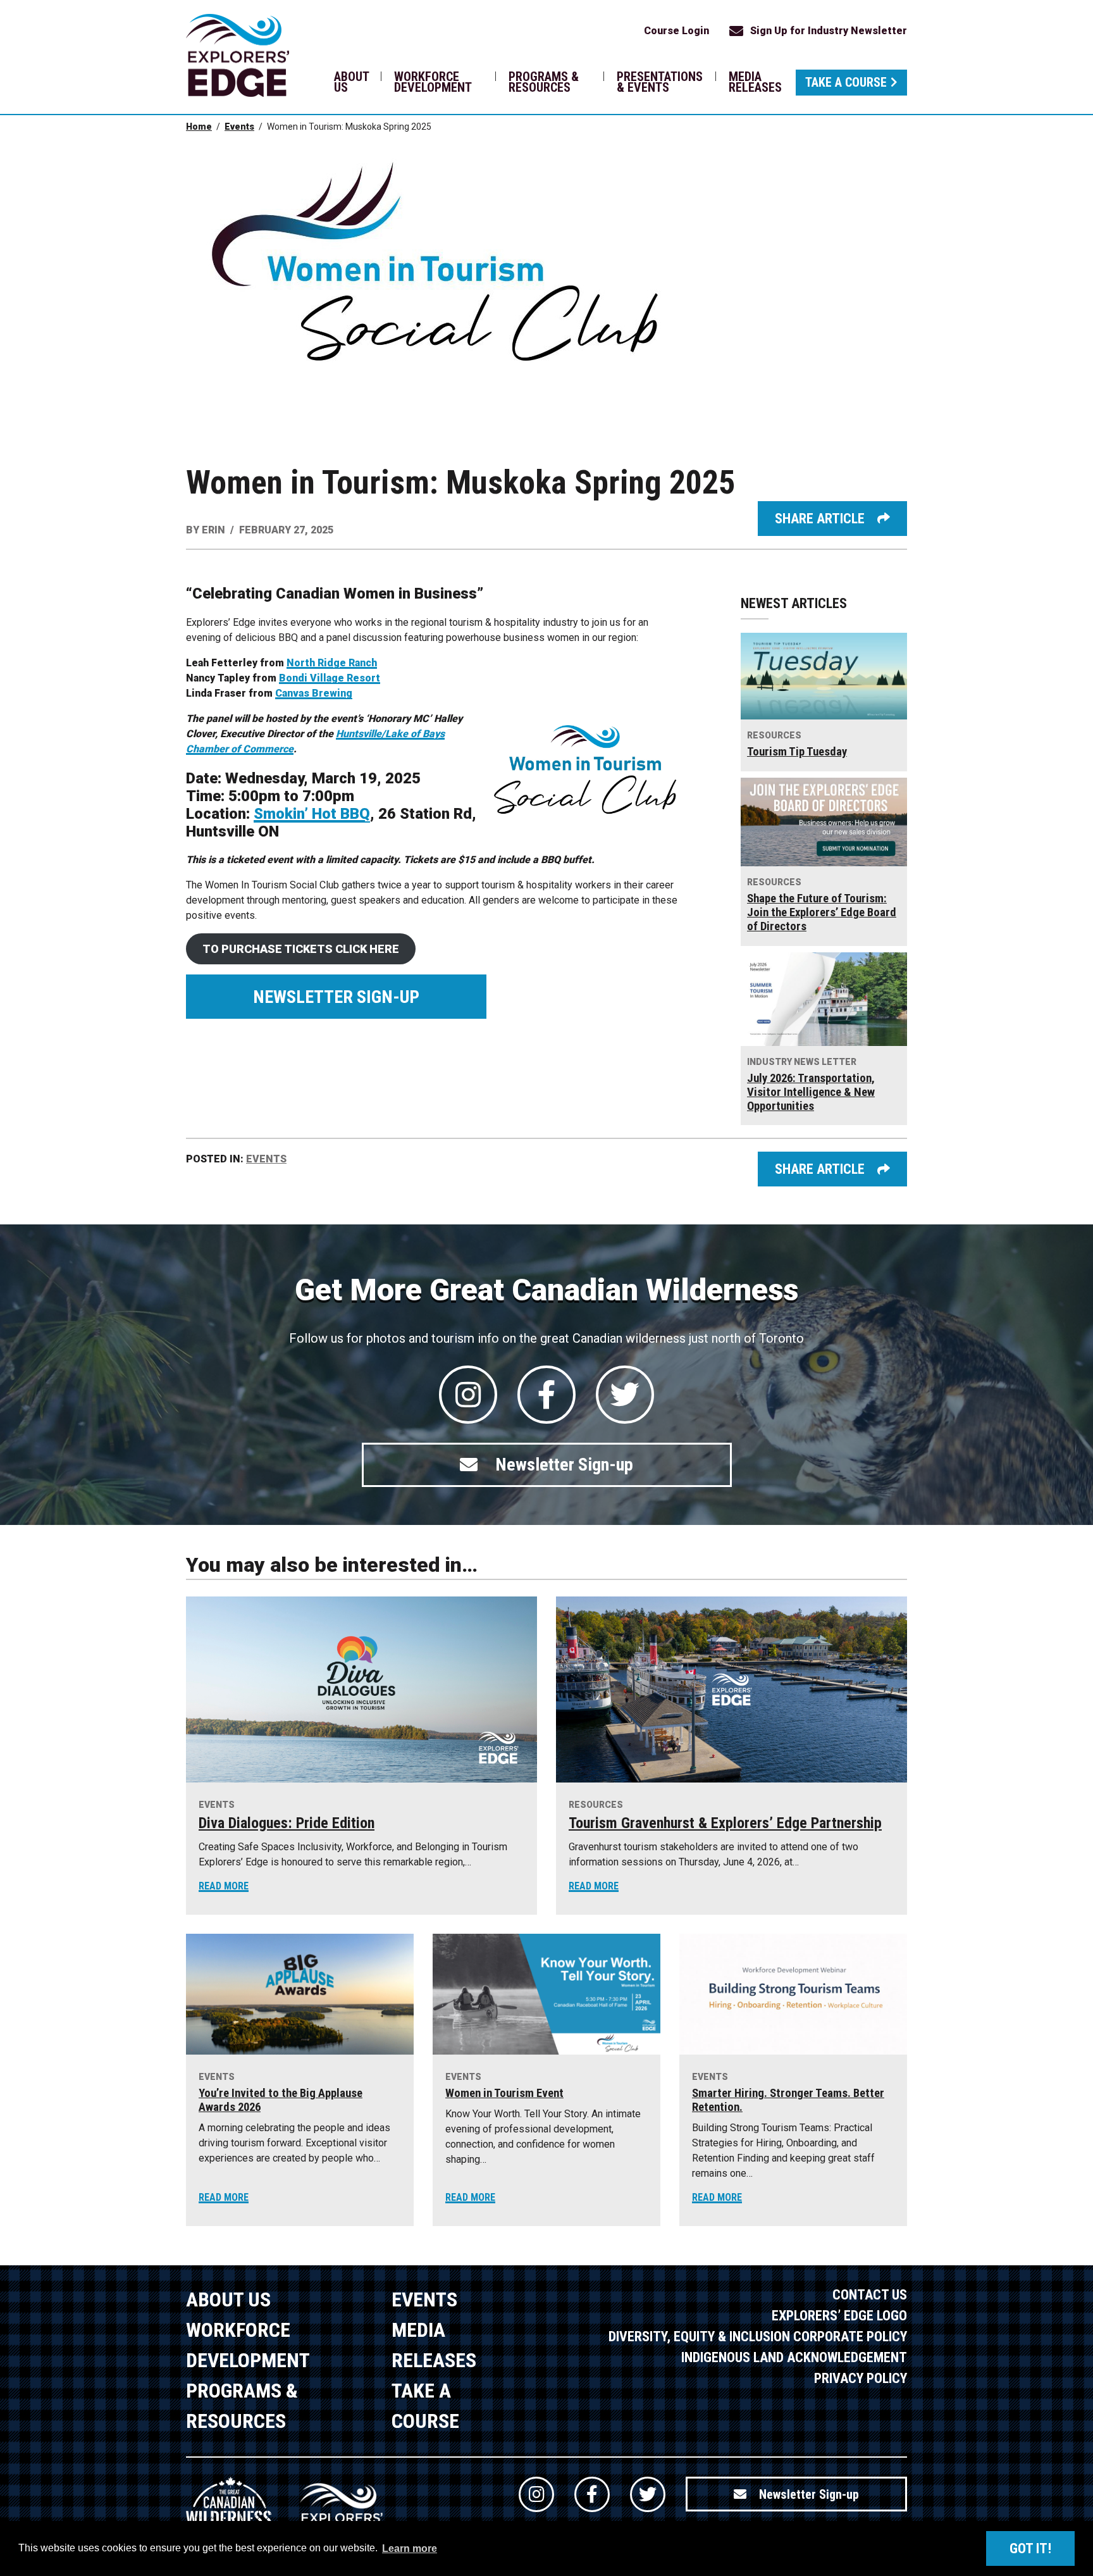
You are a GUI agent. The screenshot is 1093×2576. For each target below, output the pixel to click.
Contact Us (870, 2295)
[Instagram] (468, 1395)
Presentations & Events (660, 82)
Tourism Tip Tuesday (797, 752)
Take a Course (846, 82)
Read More (224, 1886)
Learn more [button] (410, 2548)
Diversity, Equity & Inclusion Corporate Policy (758, 2336)
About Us (351, 82)
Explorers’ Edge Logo (839, 2316)
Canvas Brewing (314, 693)
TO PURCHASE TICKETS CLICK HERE (301, 949)
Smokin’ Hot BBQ (312, 814)
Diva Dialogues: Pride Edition (287, 1823)
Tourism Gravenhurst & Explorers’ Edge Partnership (725, 1823)
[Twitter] (625, 1395)
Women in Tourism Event (504, 2093)
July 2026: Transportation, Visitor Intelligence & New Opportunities (811, 1092)
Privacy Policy (861, 2378)
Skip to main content (258, 30)
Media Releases (755, 82)
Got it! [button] (1030, 2548)
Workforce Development (433, 82)
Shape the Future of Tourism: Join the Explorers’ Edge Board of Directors (822, 912)
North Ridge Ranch (332, 663)
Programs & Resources (544, 82)
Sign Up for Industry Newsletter (829, 31)
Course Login (676, 31)
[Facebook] (546, 1395)
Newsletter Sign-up (336, 997)
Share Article (820, 519)
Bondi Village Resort (330, 678)
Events (239, 127)
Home (199, 127)
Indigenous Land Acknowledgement (794, 2357)
